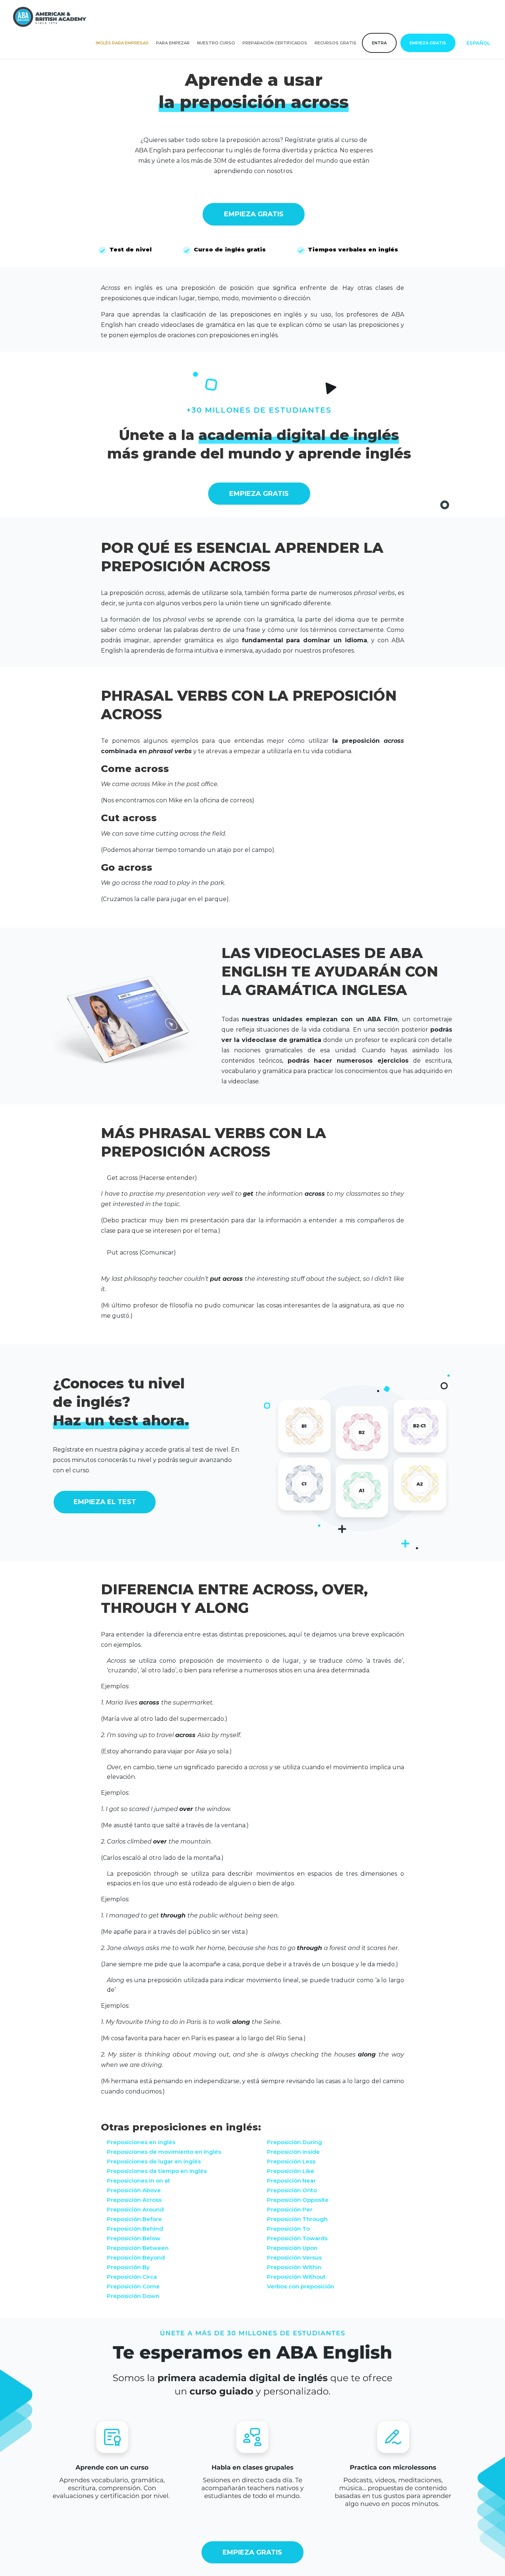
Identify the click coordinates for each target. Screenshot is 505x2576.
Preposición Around (135, 2209)
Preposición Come (133, 2286)
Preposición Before (134, 2219)
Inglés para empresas (122, 43)
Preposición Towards (297, 2238)
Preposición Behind (135, 2229)
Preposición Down (133, 2296)
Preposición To (288, 2229)
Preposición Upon (292, 2248)
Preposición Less (291, 2161)
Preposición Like (291, 2171)
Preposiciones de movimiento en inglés (164, 2152)
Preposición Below (134, 2238)
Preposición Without (296, 2277)
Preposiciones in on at (138, 2181)
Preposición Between (138, 2248)
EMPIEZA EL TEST (105, 1502)
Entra (379, 43)
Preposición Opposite (298, 2200)
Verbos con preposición (301, 2286)
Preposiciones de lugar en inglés (154, 2161)
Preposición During (294, 2142)
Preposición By (128, 2267)
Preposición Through (297, 2219)
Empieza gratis (428, 43)
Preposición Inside (293, 2152)
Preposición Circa (132, 2277)
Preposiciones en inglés (141, 2142)
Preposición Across (134, 2200)
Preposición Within (294, 2267)
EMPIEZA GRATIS (254, 214)
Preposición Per (290, 2209)
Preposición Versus (294, 2257)
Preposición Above (134, 2190)
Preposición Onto (292, 2190)
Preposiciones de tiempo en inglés (157, 2171)
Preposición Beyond (136, 2257)
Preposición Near (291, 2181)
